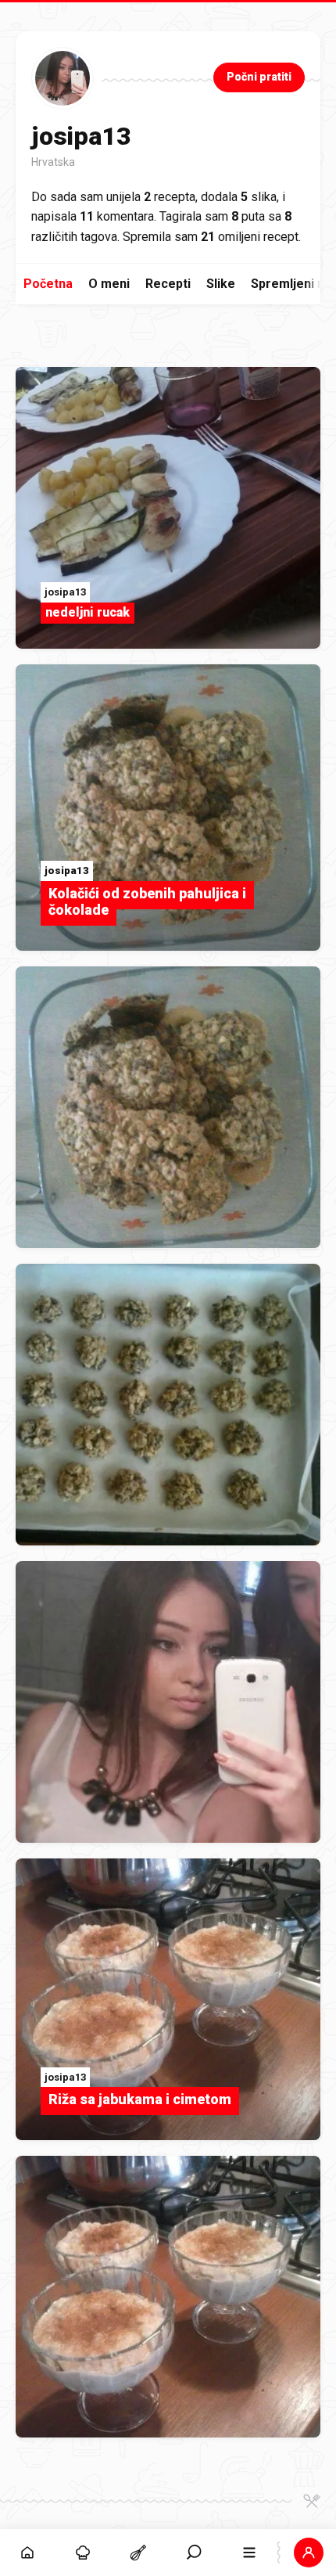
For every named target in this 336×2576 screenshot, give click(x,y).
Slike (221, 284)
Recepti (168, 284)
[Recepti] (139, 2553)
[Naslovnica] (28, 2553)
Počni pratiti (259, 77)
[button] (194, 2553)
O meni (109, 284)
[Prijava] (308, 2553)
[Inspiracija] (83, 2553)
